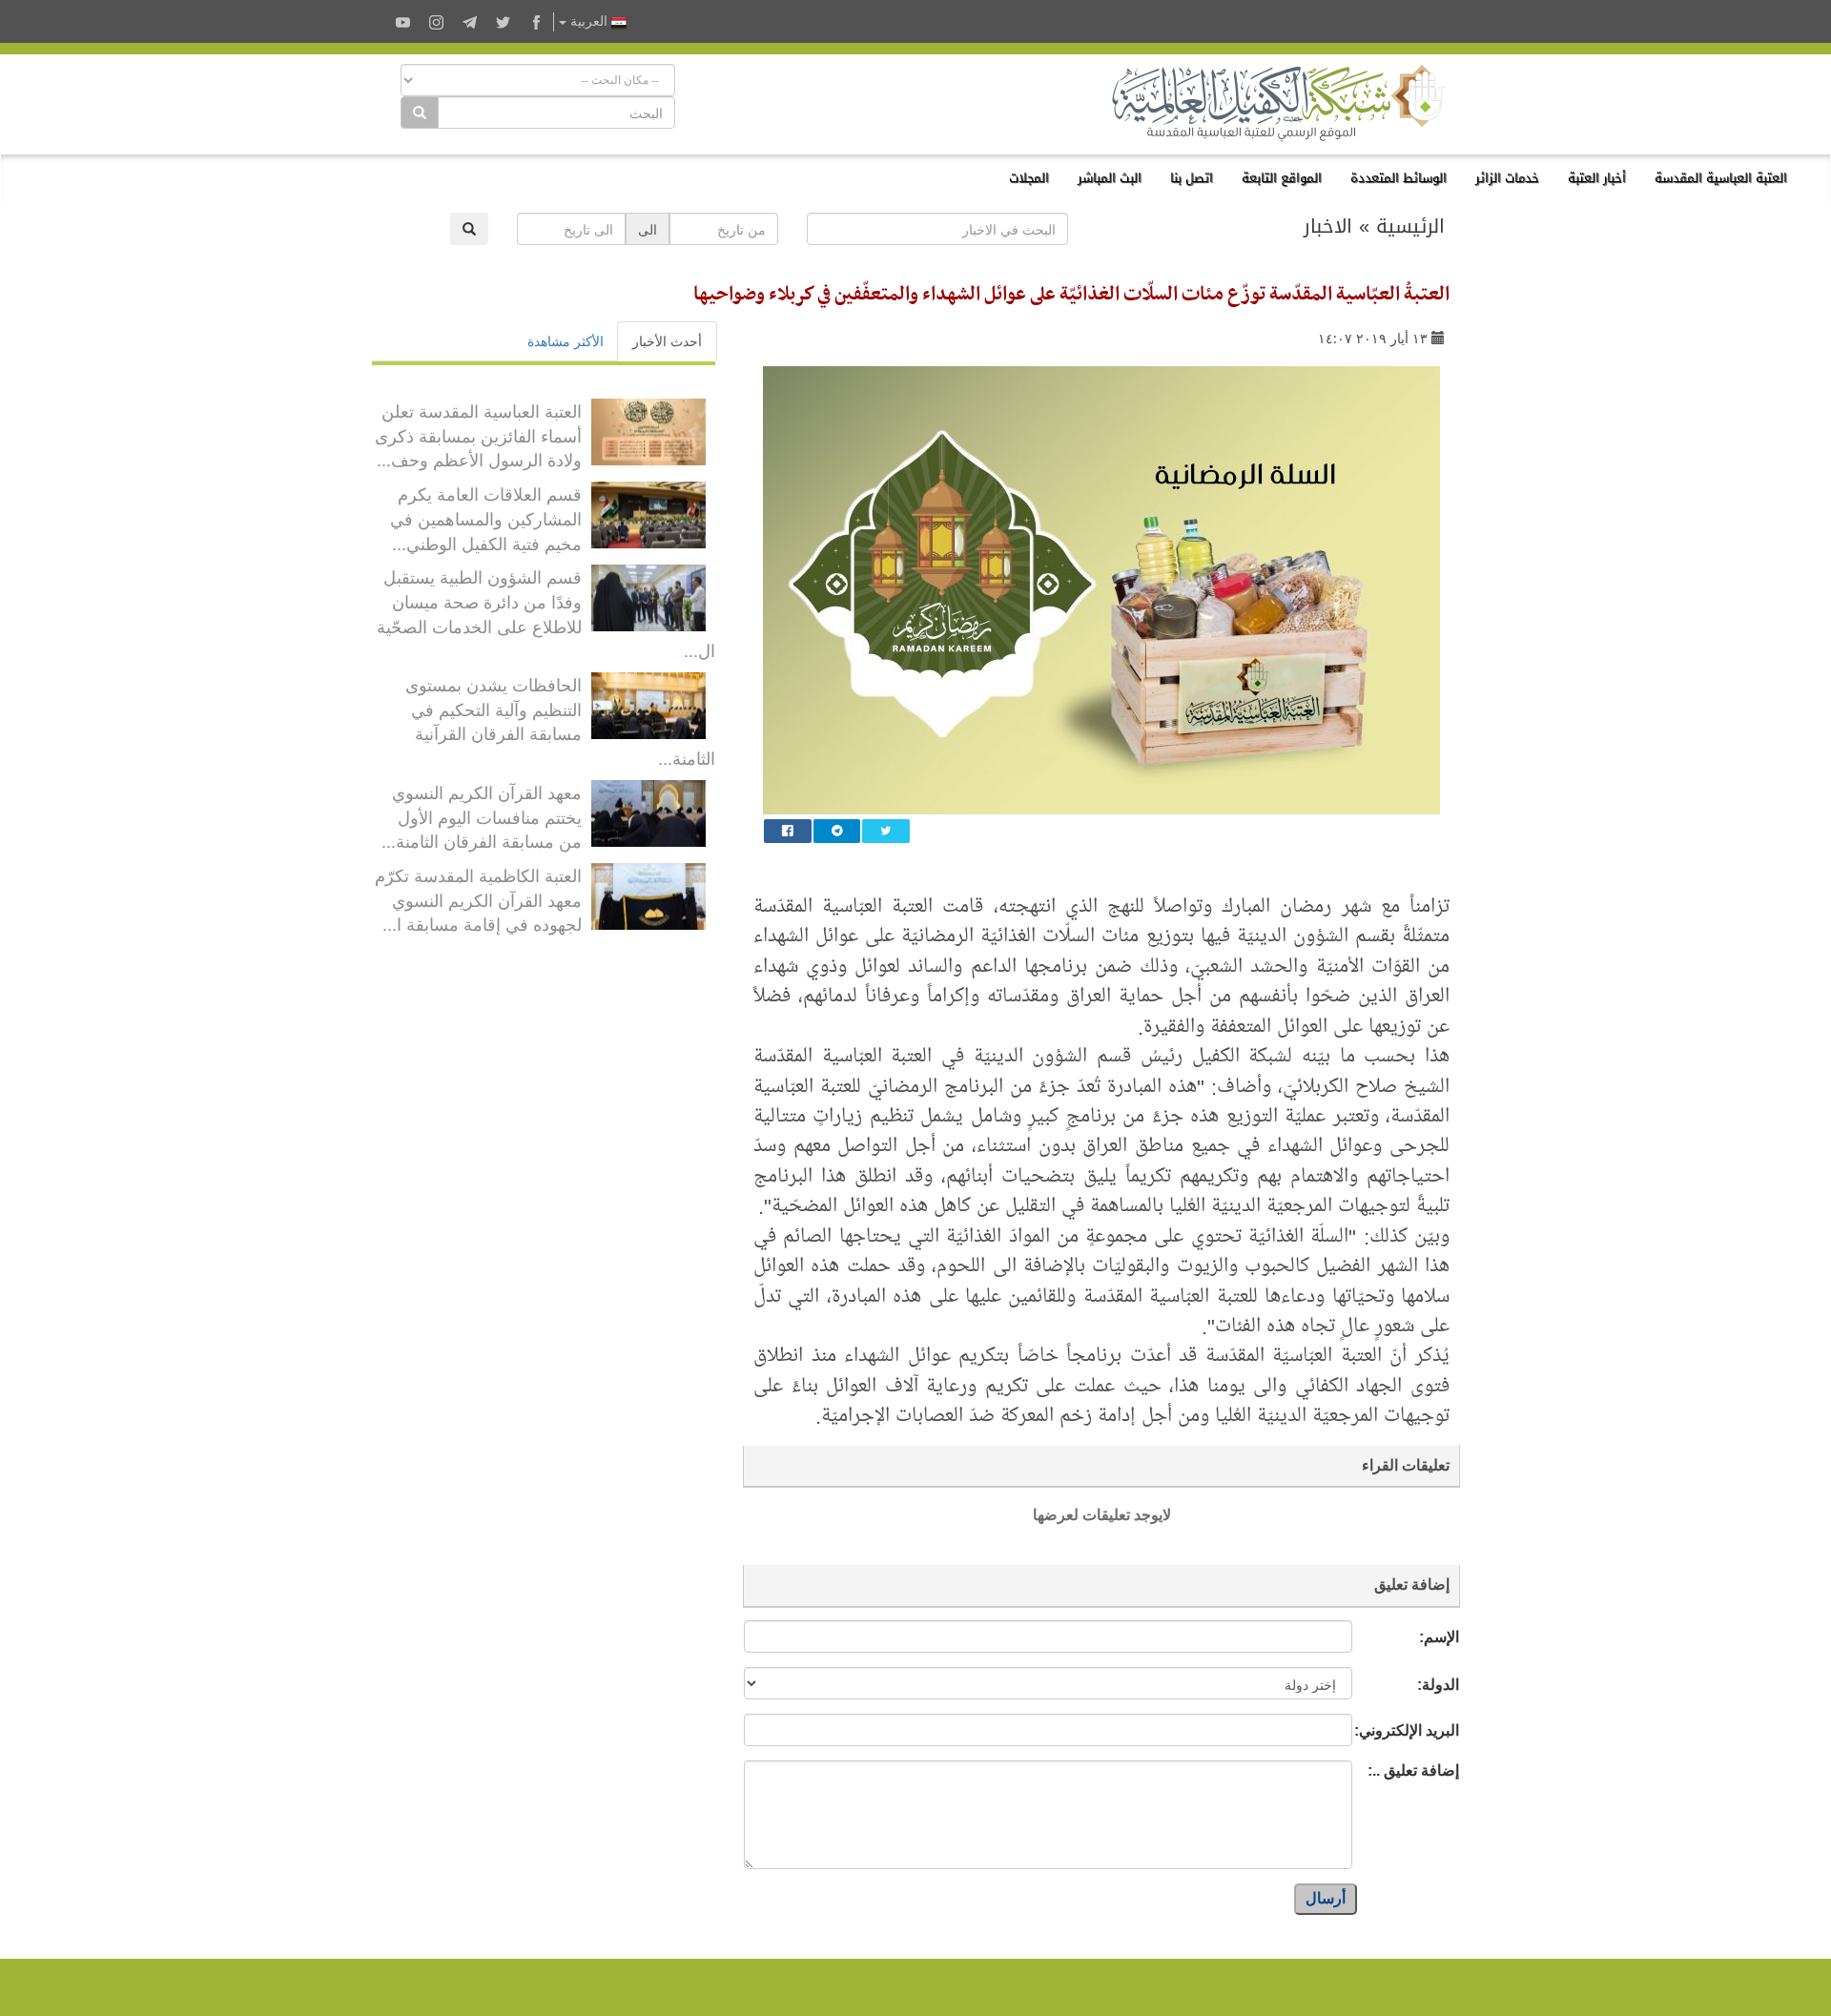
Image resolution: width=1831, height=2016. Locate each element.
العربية (589, 21)
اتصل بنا (1192, 178)
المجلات (1029, 178)
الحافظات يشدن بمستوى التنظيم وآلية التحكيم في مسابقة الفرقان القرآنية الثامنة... (560, 720)
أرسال (1326, 1898)
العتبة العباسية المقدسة (1721, 178)
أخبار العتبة (1597, 178)
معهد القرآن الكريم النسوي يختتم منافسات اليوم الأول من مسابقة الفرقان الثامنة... (482, 816)
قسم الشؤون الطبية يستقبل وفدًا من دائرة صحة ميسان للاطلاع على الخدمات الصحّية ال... (546, 613)
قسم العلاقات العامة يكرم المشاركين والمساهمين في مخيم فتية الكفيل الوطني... (486, 517)
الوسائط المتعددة (1399, 178)
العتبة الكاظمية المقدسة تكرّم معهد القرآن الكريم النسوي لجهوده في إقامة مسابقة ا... (478, 899)
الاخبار (1328, 226)
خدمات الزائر (1507, 178)
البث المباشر (1110, 178)
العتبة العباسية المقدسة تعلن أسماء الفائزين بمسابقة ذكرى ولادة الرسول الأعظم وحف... (478, 434)
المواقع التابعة (1282, 178)
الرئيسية (1410, 226)
